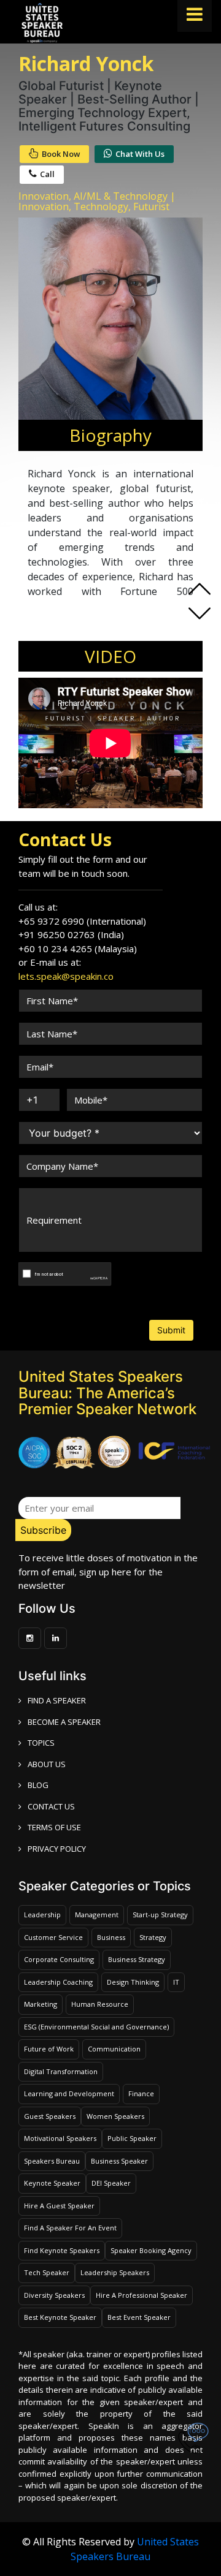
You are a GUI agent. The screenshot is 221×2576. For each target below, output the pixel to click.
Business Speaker (119, 2161)
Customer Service (53, 1937)
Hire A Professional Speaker (142, 2295)
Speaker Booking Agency (151, 2250)
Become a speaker (64, 1722)
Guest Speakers (50, 2116)
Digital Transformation (61, 2071)
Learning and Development (69, 2093)
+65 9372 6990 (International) (82, 921)
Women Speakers (115, 2116)
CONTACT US (51, 1806)
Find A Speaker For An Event (70, 2228)
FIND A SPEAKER (57, 1700)
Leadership (42, 1915)
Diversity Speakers (54, 2295)
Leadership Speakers (115, 2272)
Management (97, 1915)
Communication (114, 2049)
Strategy (153, 1937)
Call (47, 174)
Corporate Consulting (59, 1959)
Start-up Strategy (160, 1915)
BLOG (38, 1785)
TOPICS (41, 1743)
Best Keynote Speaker (60, 2317)
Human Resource (100, 2004)
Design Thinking (133, 1982)
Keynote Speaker (52, 2183)
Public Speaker (132, 2138)
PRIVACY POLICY (57, 1849)
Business (111, 1937)
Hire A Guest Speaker (59, 2206)
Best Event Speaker (139, 2317)
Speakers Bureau (52, 2161)
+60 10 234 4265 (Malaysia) (78, 949)
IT (176, 1982)
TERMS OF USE (54, 1827)
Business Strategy (137, 1959)
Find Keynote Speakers (62, 2250)
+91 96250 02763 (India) (71, 934)
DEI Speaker (111, 2183)
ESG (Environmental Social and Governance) (96, 2027)
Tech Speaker (47, 2272)
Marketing (41, 2004)
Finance (141, 2093)
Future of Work (49, 2049)
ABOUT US (47, 1764)
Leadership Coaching (58, 1982)
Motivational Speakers (60, 2138)
